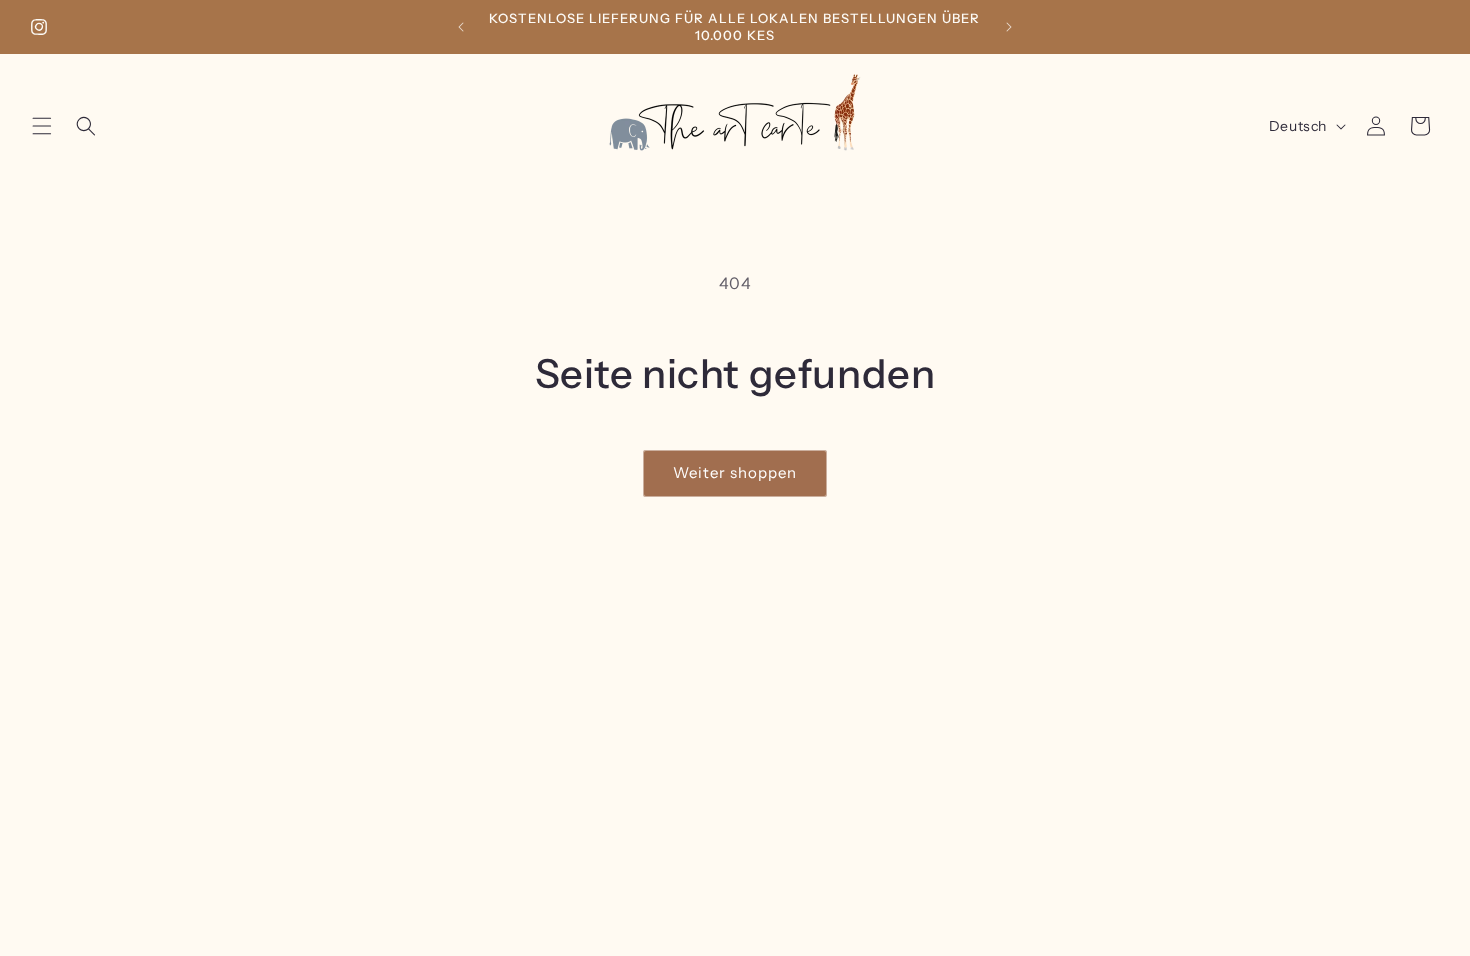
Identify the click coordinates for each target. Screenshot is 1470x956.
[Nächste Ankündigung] (1009, 27)
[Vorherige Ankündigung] (461, 27)
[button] (42, 126)
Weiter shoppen (735, 472)
